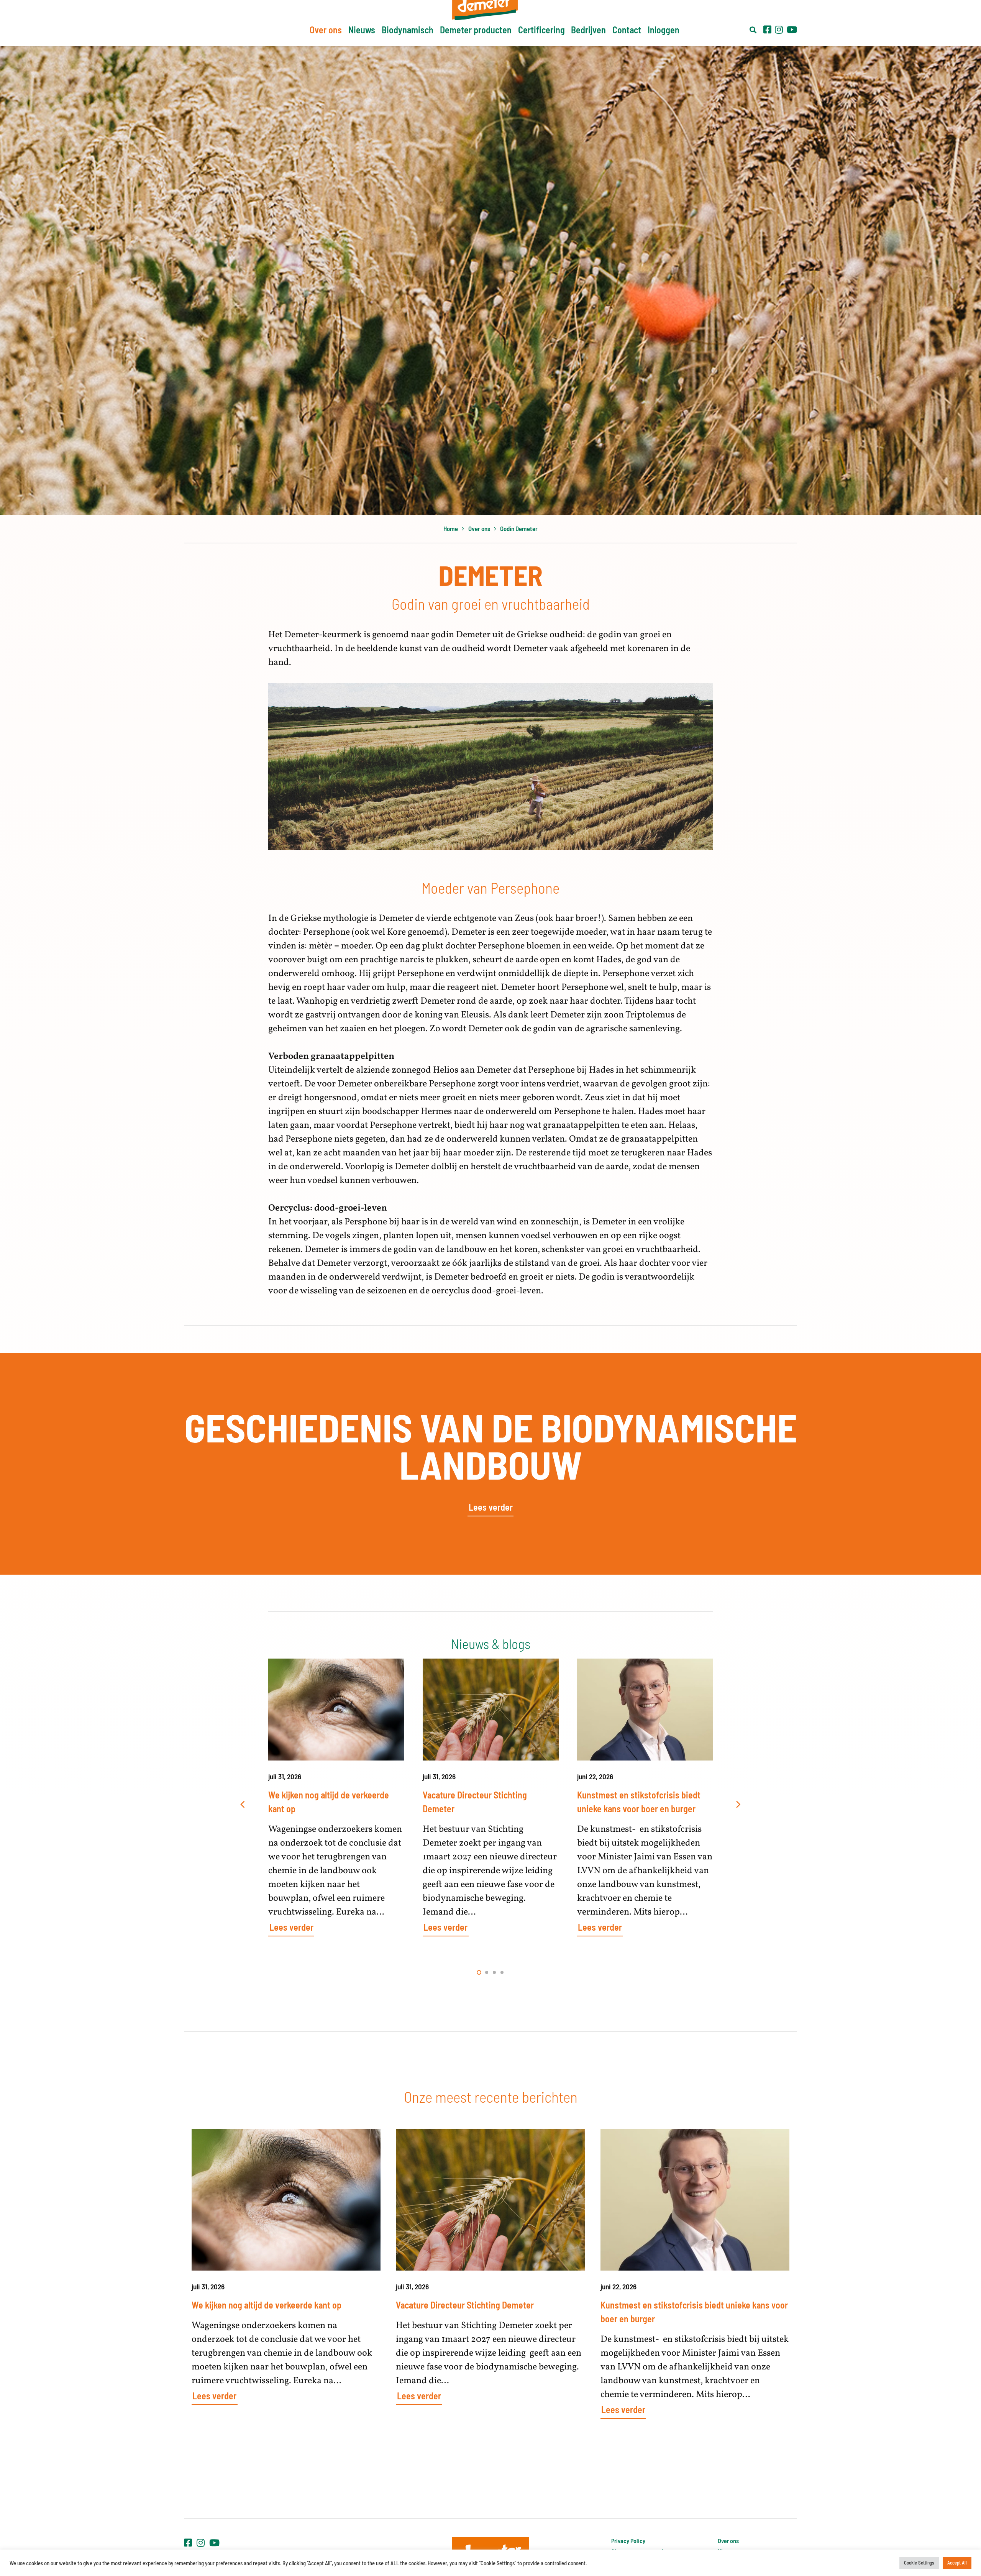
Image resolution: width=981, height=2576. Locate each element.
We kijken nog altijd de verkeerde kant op (267, 2305)
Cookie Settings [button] (919, 2563)
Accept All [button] (957, 2563)
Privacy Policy (628, 2541)
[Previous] (243, 1805)
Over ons (728, 2541)
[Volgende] (738, 1805)
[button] (753, 30)
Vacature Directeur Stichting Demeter (465, 2305)
